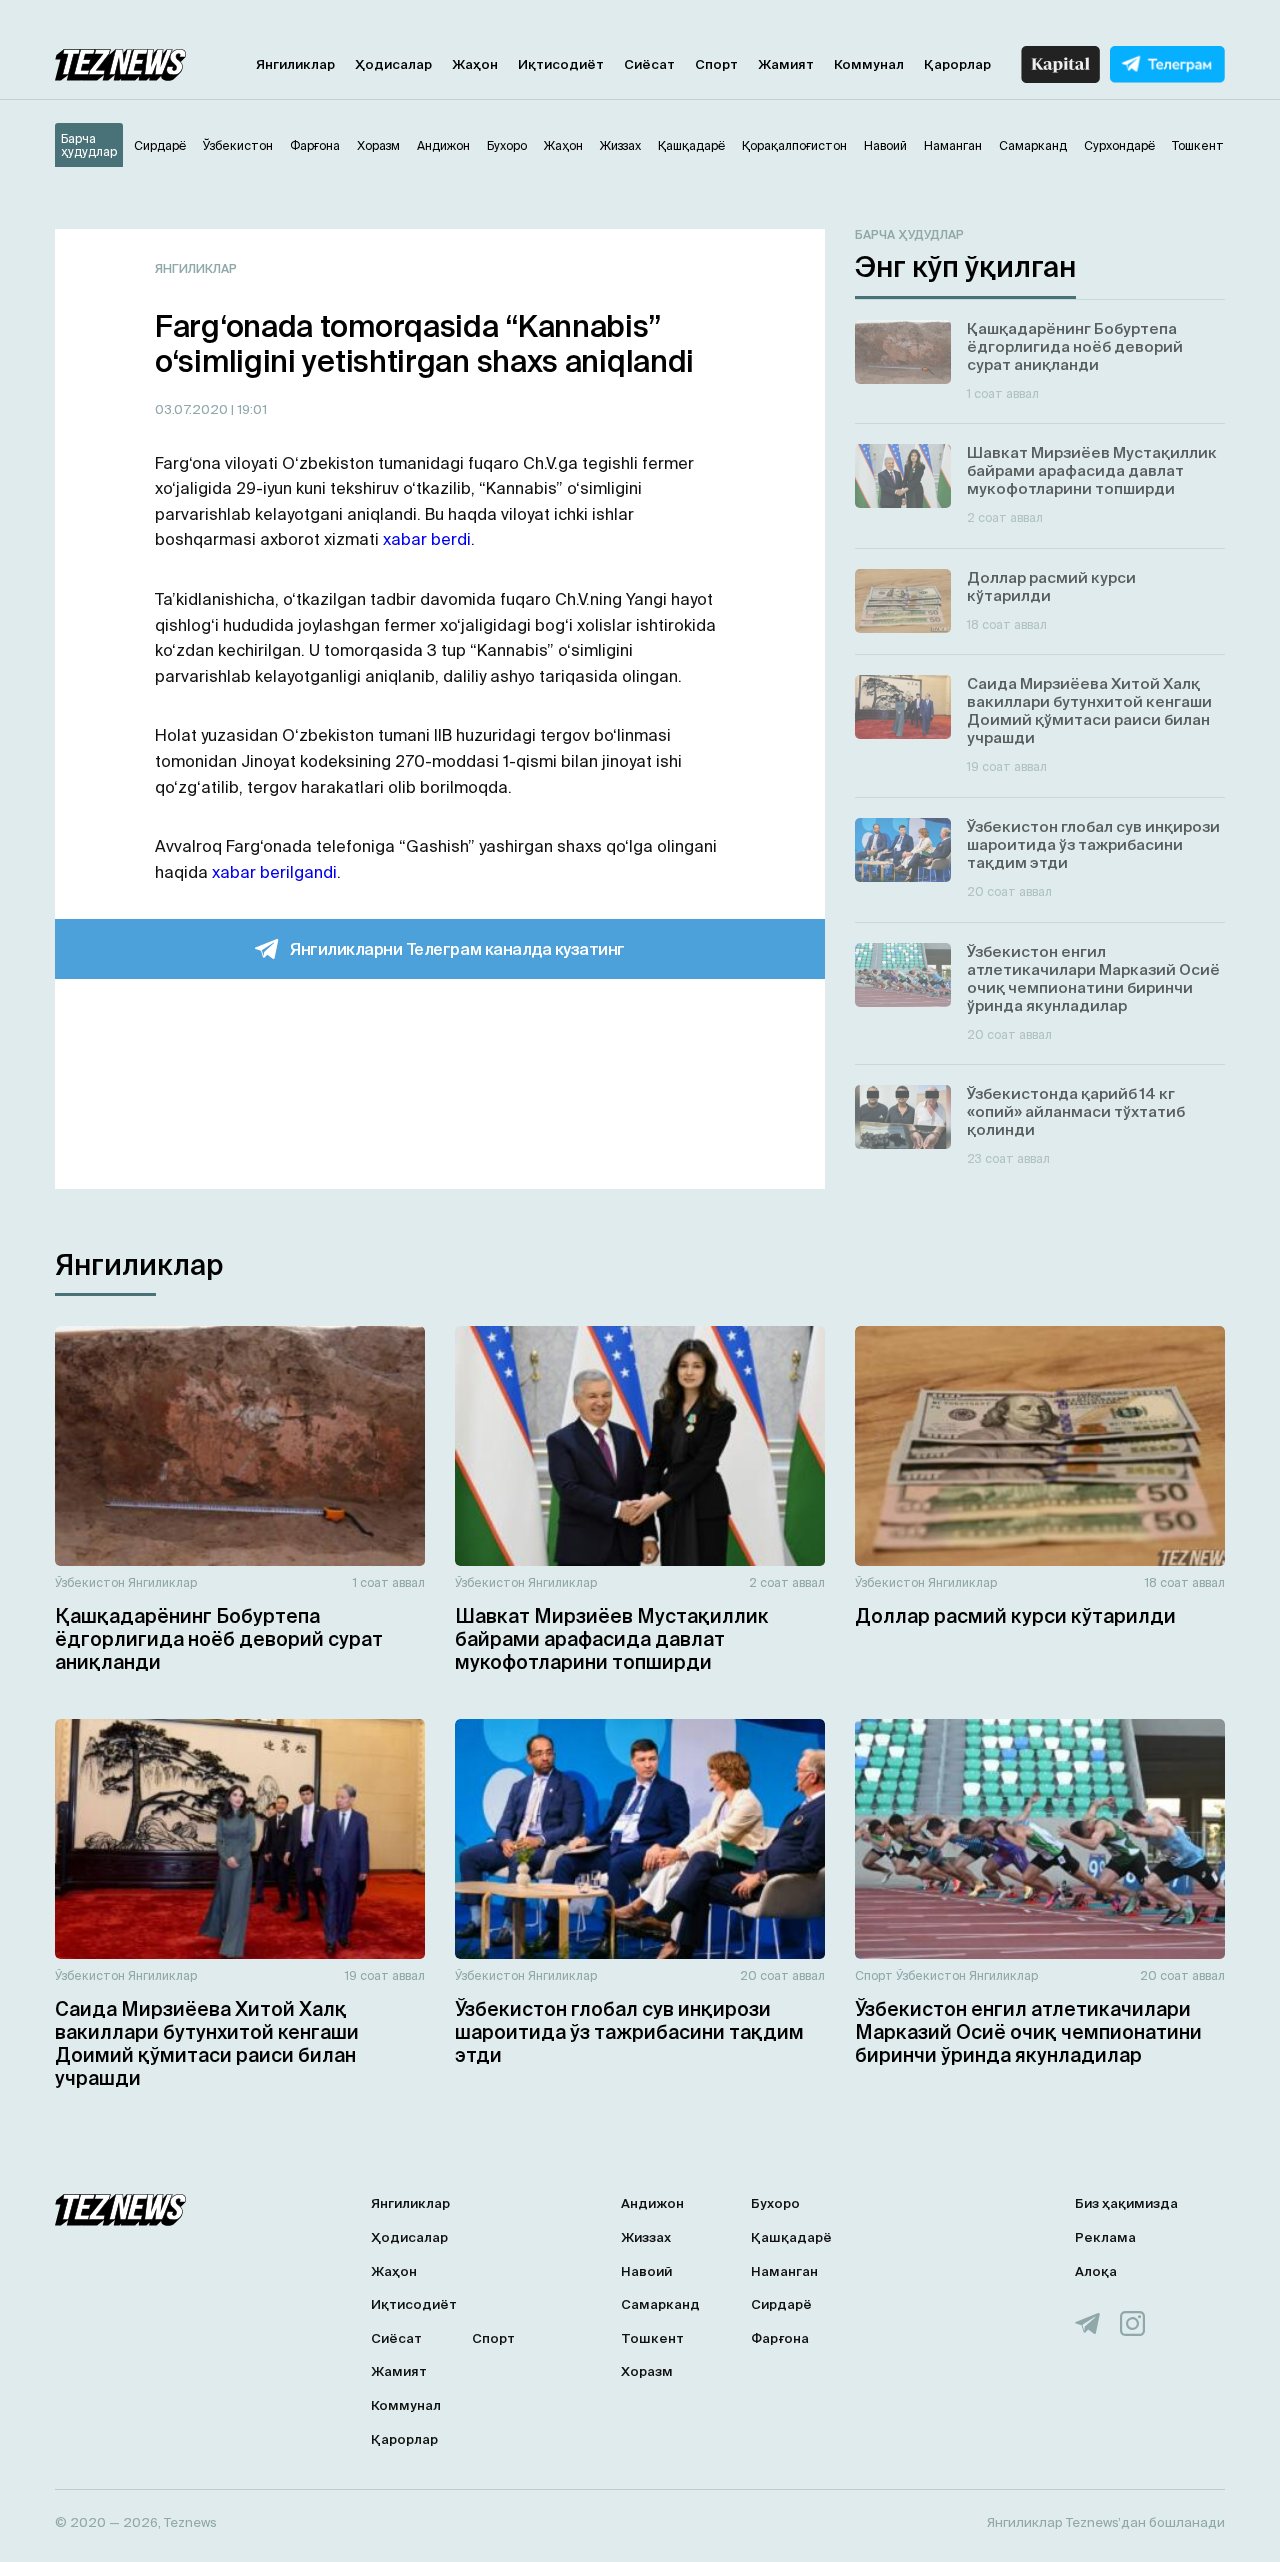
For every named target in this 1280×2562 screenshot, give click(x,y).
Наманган (784, 2271)
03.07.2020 (193, 409)
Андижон (652, 2203)
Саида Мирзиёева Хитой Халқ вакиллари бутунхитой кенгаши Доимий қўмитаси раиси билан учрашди (207, 2043)
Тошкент (652, 2338)
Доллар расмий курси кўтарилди (1015, 1616)
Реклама (1105, 2237)
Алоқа (1096, 2271)
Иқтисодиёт (561, 64)
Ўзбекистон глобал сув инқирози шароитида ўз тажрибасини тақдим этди (629, 2032)
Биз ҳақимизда (1126, 2203)
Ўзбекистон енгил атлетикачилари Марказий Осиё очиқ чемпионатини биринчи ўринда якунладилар (1028, 2032)
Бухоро (775, 2203)
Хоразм (647, 2371)
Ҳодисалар (393, 64)
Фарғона (780, 2338)
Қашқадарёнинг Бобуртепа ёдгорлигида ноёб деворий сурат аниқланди (219, 1639)
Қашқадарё (791, 2237)
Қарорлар (957, 64)
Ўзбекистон (90, 1582)
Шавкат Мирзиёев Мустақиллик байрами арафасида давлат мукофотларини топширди (612, 1639)
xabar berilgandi (274, 872)
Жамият (786, 64)
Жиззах (646, 2237)
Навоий (646, 2271)
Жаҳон (475, 64)
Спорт (716, 64)
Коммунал (869, 64)
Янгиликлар (295, 64)
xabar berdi (427, 539)
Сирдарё (781, 2304)
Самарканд (660, 2304)
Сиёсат (649, 64)
